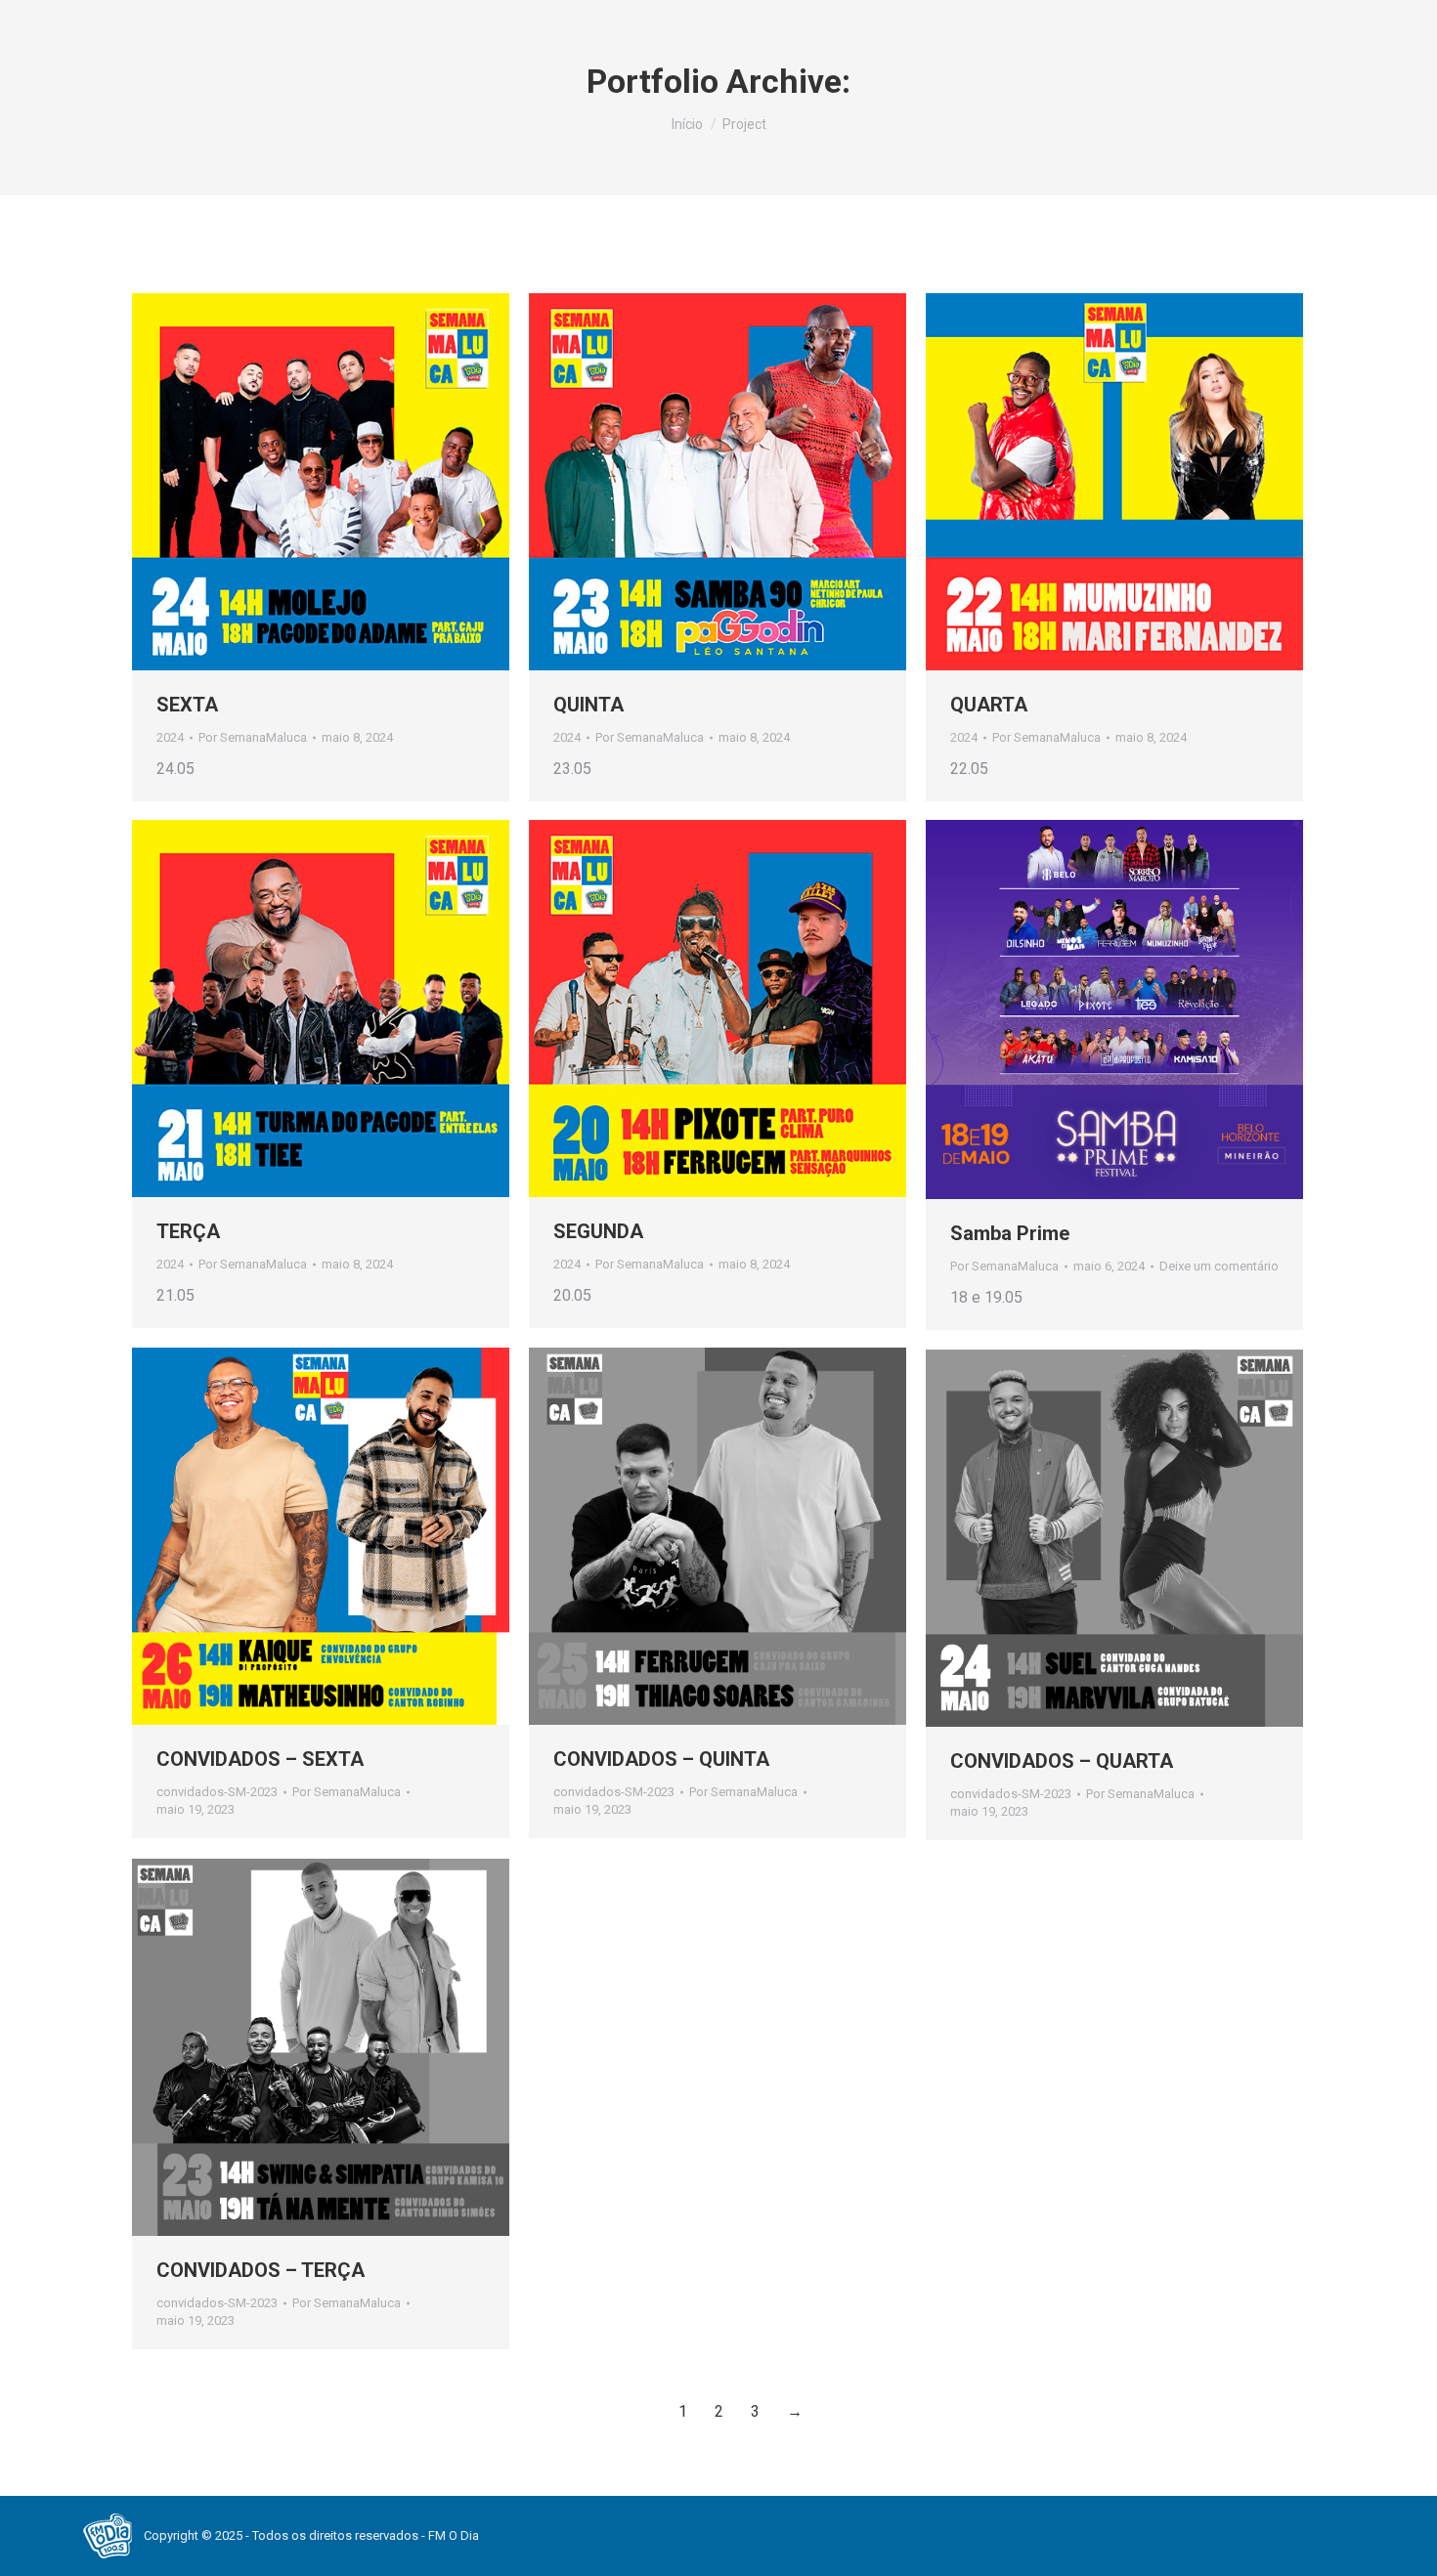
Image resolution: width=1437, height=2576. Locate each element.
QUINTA (588, 705)
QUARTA (989, 705)
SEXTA (187, 705)
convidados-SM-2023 (217, 1792)
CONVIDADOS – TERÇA (261, 2270)
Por (253, 737)
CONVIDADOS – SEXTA (260, 1759)
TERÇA (188, 1231)
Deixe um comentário (1219, 1266)
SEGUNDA (598, 1231)
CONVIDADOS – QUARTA (1062, 1761)
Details (347, 482)
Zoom (294, 482)
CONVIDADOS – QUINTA (661, 1759)
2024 (170, 737)
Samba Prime (1010, 1233)
